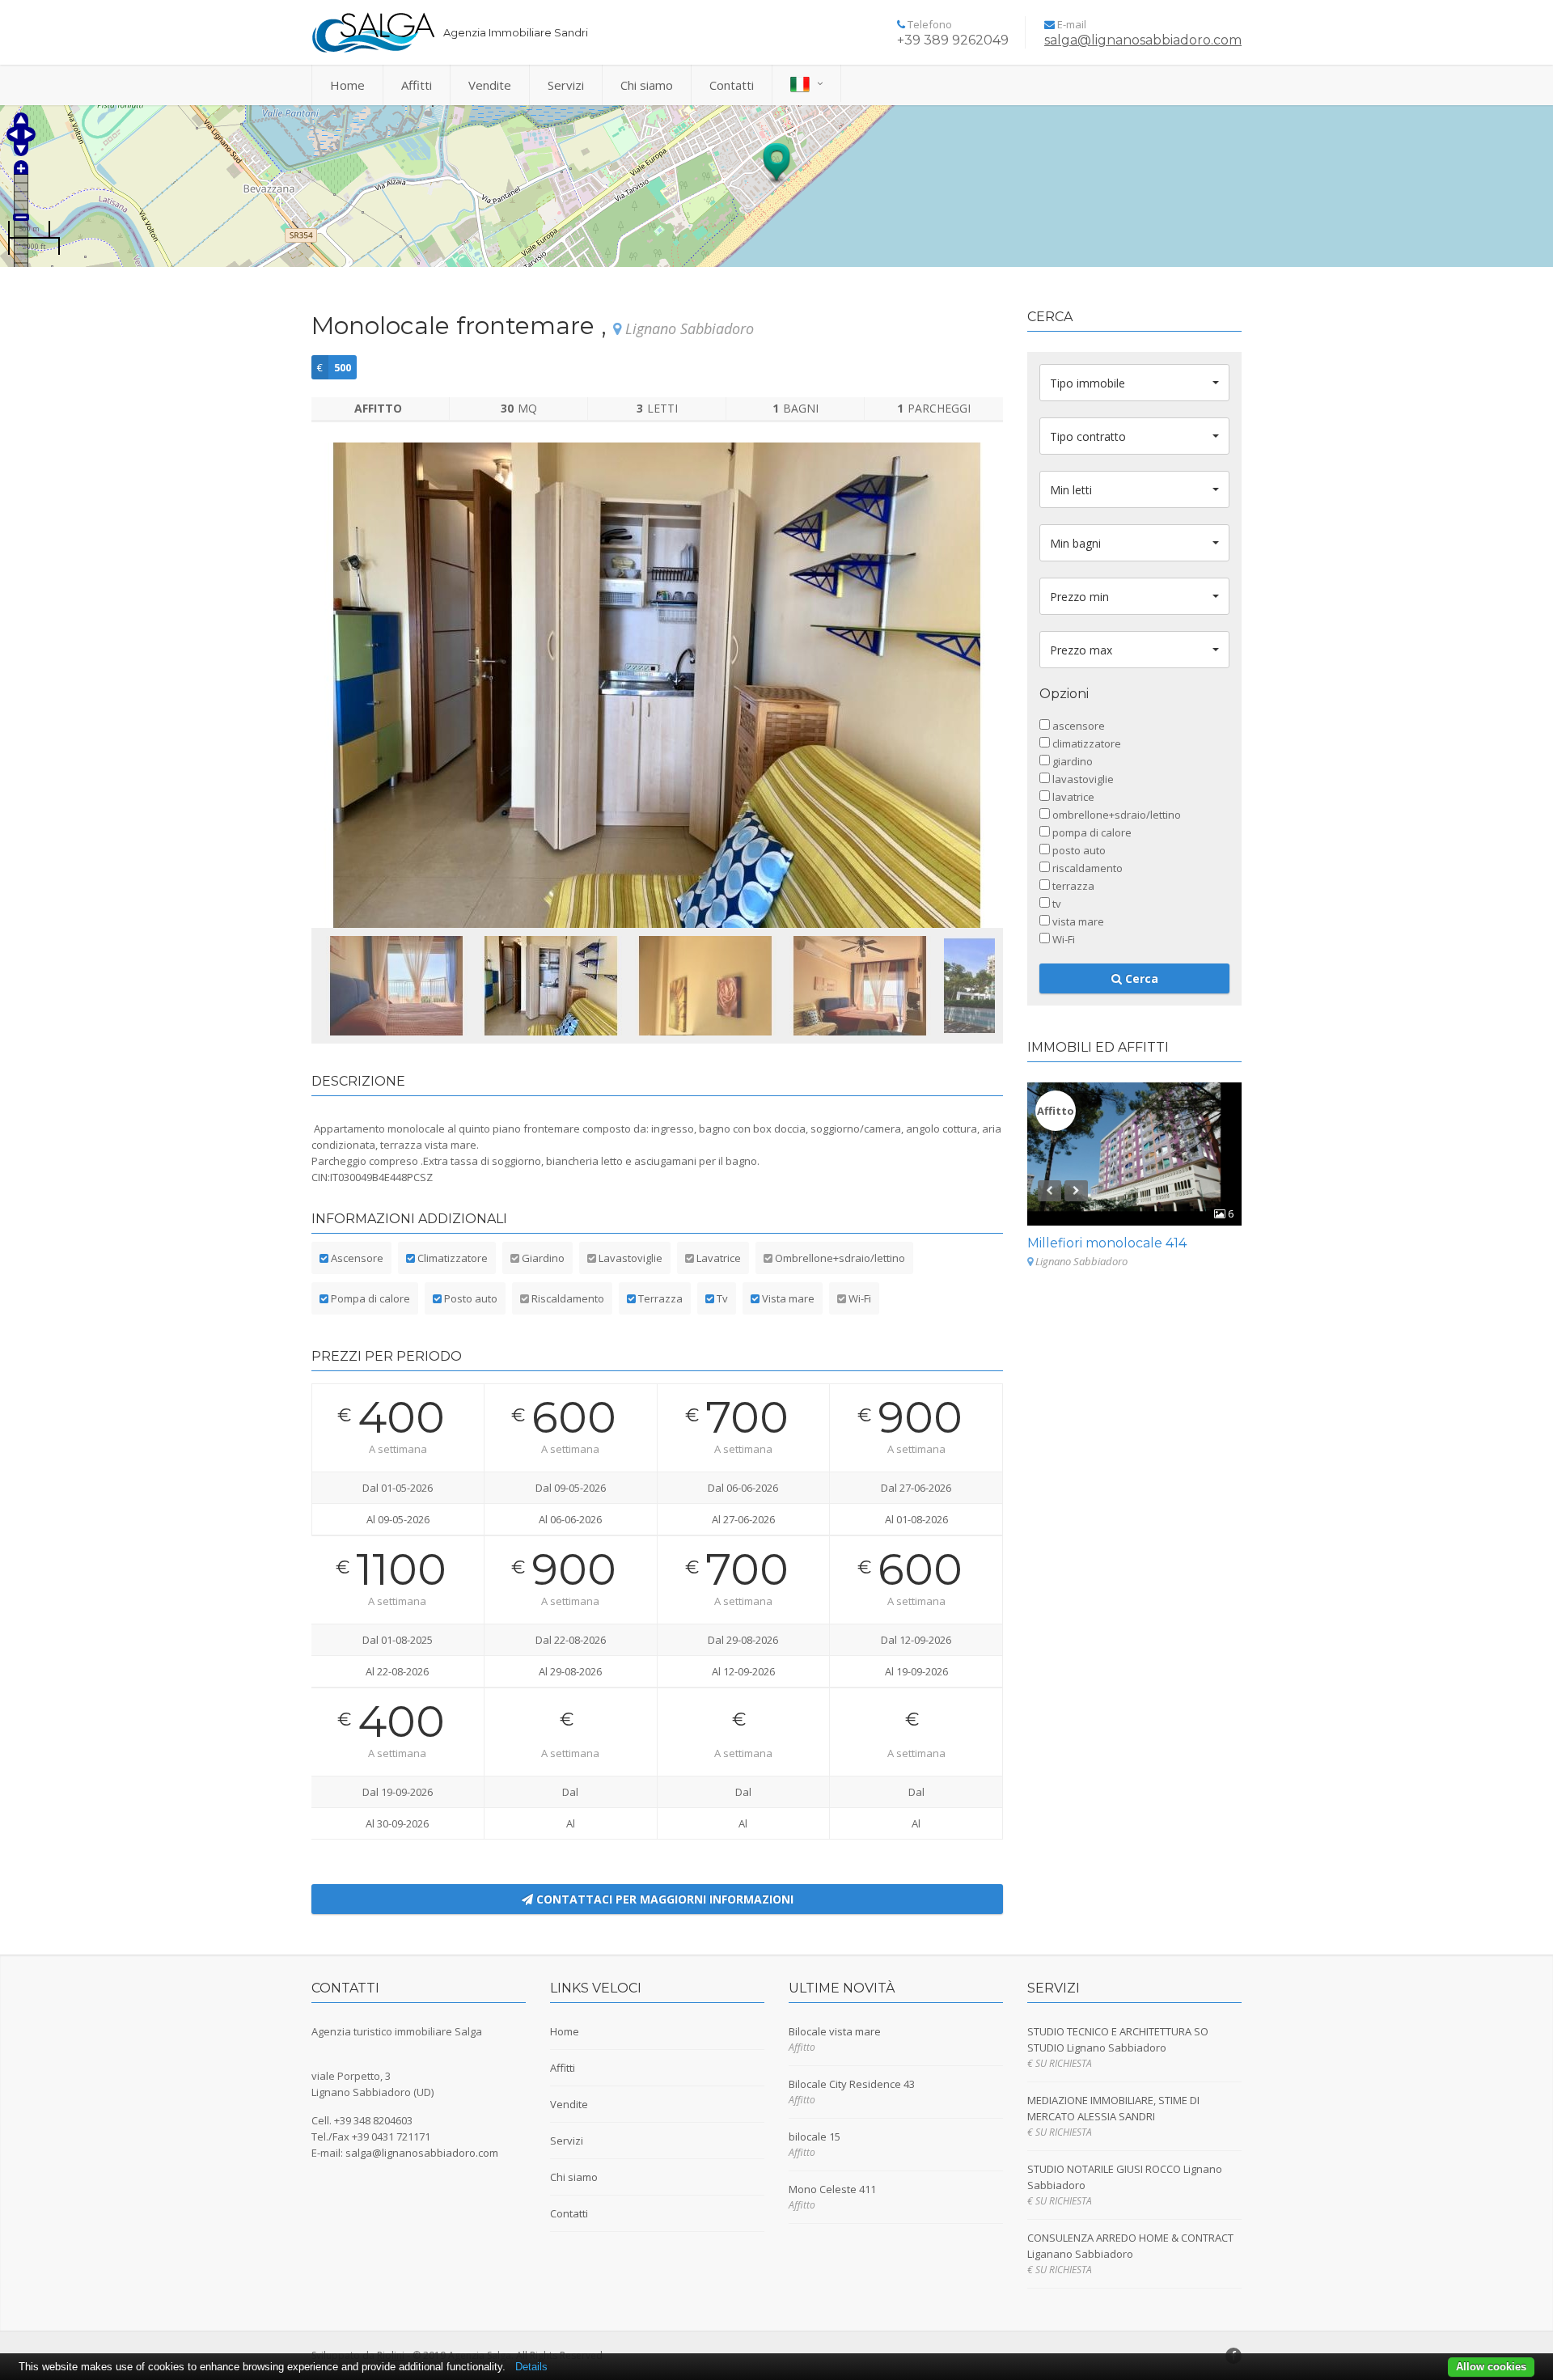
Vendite (490, 85)
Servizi (566, 85)
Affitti (417, 85)
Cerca (1140, 978)
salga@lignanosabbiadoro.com (1143, 40)
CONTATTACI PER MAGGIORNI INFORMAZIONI (663, 1899)
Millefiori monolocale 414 (1107, 1243)
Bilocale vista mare (835, 2031)
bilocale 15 (815, 2136)
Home (347, 85)
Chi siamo (647, 85)
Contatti (732, 85)
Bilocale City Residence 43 (852, 2084)
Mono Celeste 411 (832, 2189)
